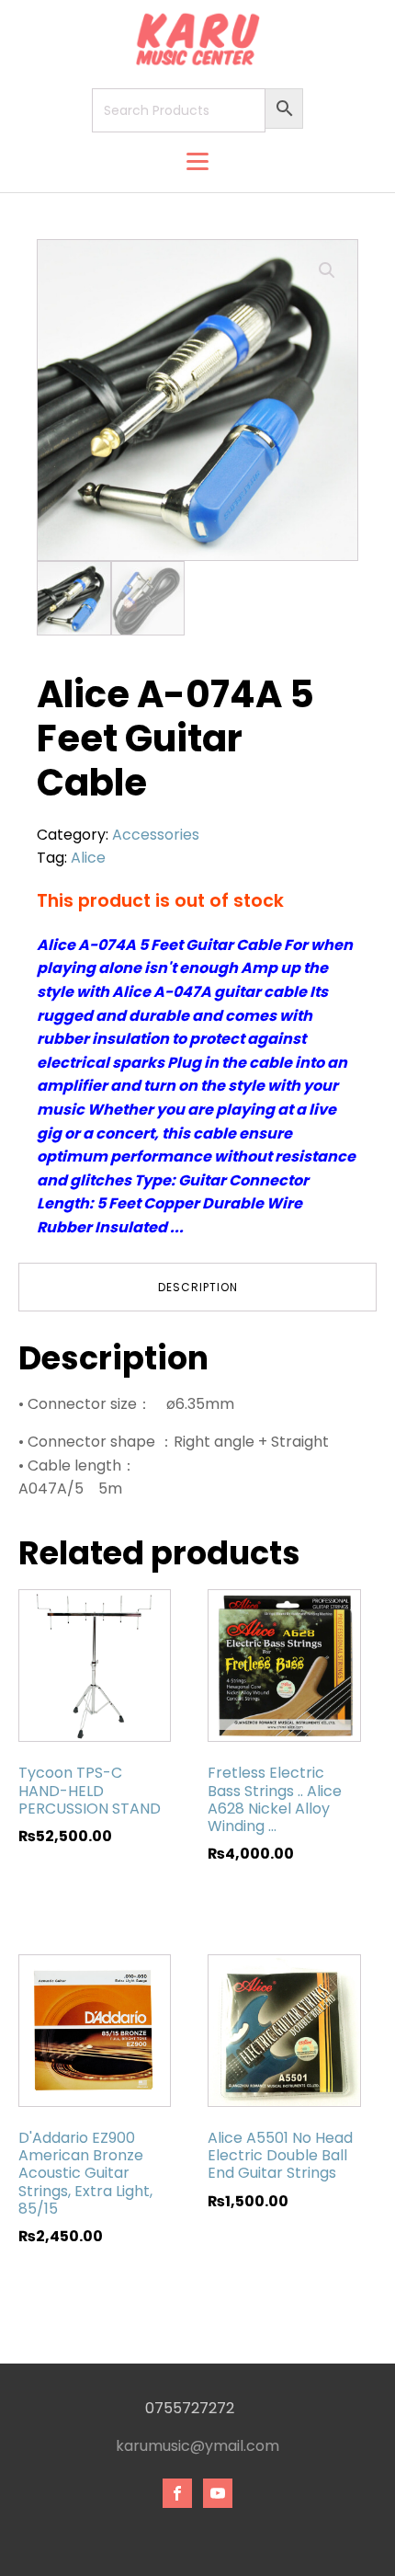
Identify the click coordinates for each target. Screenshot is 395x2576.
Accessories (156, 835)
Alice (88, 858)
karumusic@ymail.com (197, 2446)
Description (198, 1287)
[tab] (197, 1287)
